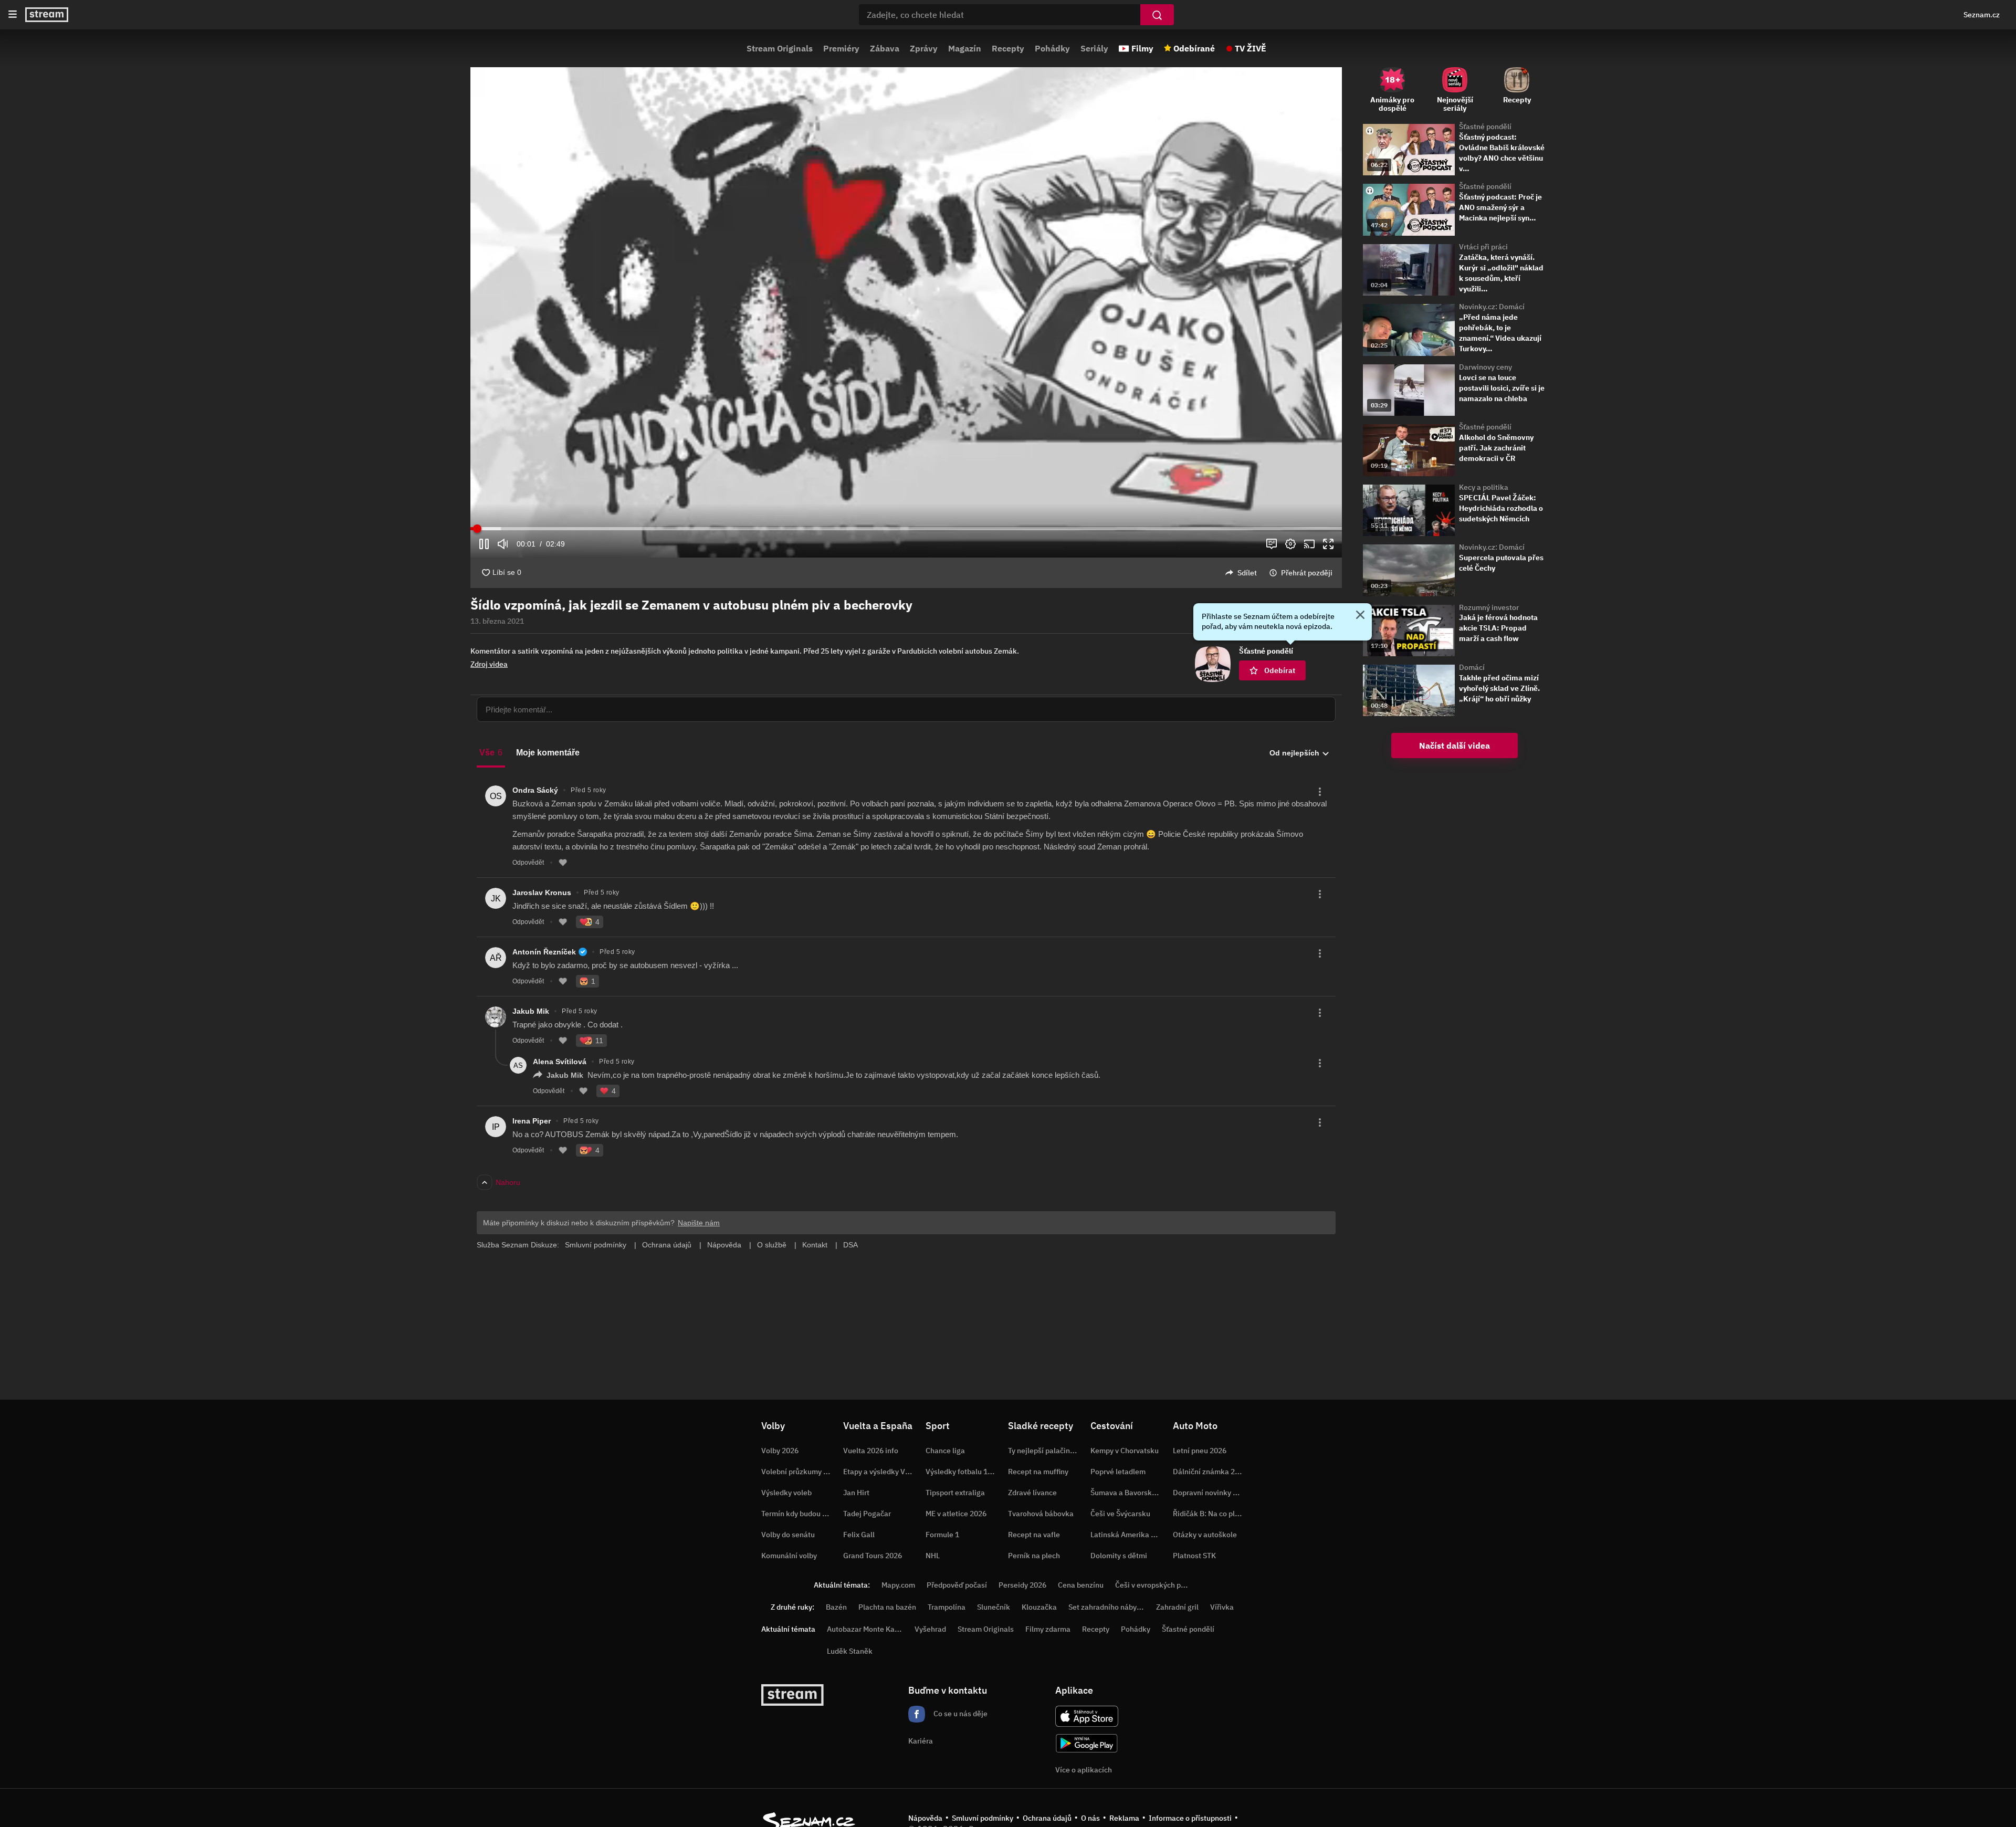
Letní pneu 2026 (1200, 1451)
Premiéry (841, 48)
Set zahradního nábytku (1108, 1607)
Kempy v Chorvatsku (1125, 1451)
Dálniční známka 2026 (1210, 1472)
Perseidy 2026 (1022, 1585)
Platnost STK (1194, 1556)
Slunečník (994, 1607)
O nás (1090, 1818)
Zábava (885, 48)
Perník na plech (1034, 1556)
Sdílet (1247, 573)
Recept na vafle (1034, 1535)
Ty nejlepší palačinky (1043, 1451)
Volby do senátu (788, 1535)
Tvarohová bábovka (1041, 1514)
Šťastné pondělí (1485, 127)
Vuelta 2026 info (871, 1451)
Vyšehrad (930, 1629)
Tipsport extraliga (955, 1493)
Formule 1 (942, 1535)
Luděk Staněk (850, 1651)
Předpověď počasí (957, 1585)
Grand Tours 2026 (873, 1556)
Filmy (1142, 48)
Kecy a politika (1484, 487)
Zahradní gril (1177, 1607)
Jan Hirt (856, 1493)
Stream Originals (780, 48)
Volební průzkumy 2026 (801, 1472)
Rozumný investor (1489, 607)
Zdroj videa (489, 664)
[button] (906, 312)
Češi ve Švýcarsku (1120, 1514)
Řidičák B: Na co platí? (1210, 1514)
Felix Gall (859, 1535)
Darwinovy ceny (1485, 367)
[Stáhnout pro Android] (1087, 1743)
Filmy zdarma (1048, 1629)
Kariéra (921, 1741)
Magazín (965, 48)
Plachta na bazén (887, 1607)
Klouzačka (1039, 1607)
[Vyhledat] (1157, 15)
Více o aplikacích (1084, 1770)
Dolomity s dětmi (1119, 1556)
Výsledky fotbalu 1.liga (964, 1472)
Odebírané (1194, 48)
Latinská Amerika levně (1130, 1535)
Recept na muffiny (1038, 1472)
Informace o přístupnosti (1190, 1818)
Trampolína (947, 1607)
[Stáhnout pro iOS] (1087, 1716)
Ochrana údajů (1047, 1818)
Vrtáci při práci (1483, 247)
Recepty (1008, 48)
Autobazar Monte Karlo (865, 1629)
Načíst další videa (1455, 745)
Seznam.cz (1982, 15)
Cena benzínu (1081, 1585)
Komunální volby (789, 1556)
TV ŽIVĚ (1251, 48)
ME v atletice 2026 (956, 1514)
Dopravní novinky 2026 (1211, 1493)
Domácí (1472, 667)
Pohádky (1052, 48)
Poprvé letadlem (1118, 1472)
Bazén (836, 1607)
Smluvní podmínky (983, 1818)
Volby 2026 (780, 1451)
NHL (933, 1556)
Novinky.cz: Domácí (1492, 307)
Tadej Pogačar (867, 1514)
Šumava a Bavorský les (1129, 1493)
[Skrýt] (1360, 616)
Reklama (1124, 1818)
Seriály (1094, 48)
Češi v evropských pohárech (1162, 1585)
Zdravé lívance (1032, 1493)
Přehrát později (1307, 573)
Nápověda (925, 1818)
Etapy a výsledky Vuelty (883, 1472)
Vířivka (1222, 1607)
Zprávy (924, 48)
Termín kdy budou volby (801, 1514)
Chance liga (945, 1451)
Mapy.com (898, 1585)
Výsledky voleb (786, 1493)
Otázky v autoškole (1205, 1535)
